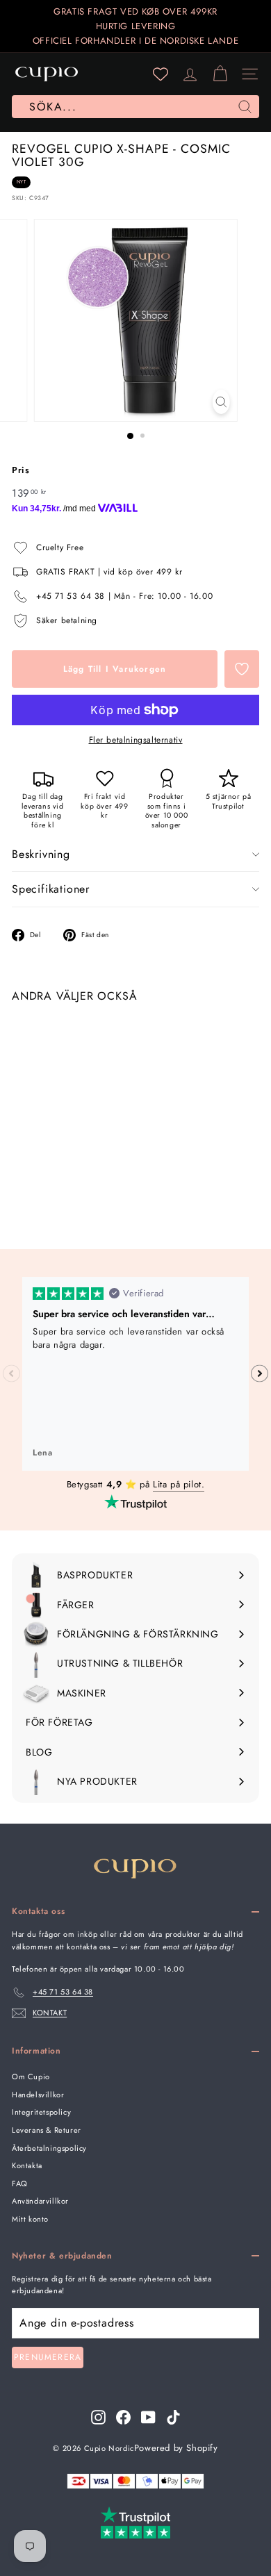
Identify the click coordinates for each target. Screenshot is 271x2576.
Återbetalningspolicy (49, 2148)
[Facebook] (123, 2417)
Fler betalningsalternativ (136, 740)
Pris (20, 470)
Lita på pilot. (179, 1484)
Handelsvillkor (38, 2095)
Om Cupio (31, 2077)
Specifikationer (51, 889)
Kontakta (27, 2165)
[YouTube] (148, 2417)
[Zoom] (221, 402)
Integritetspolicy (41, 2112)
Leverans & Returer (47, 2130)
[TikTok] (173, 2417)
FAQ (20, 2183)
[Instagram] (98, 2417)
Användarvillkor (40, 2201)
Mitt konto (30, 2219)
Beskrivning (41, 854)
